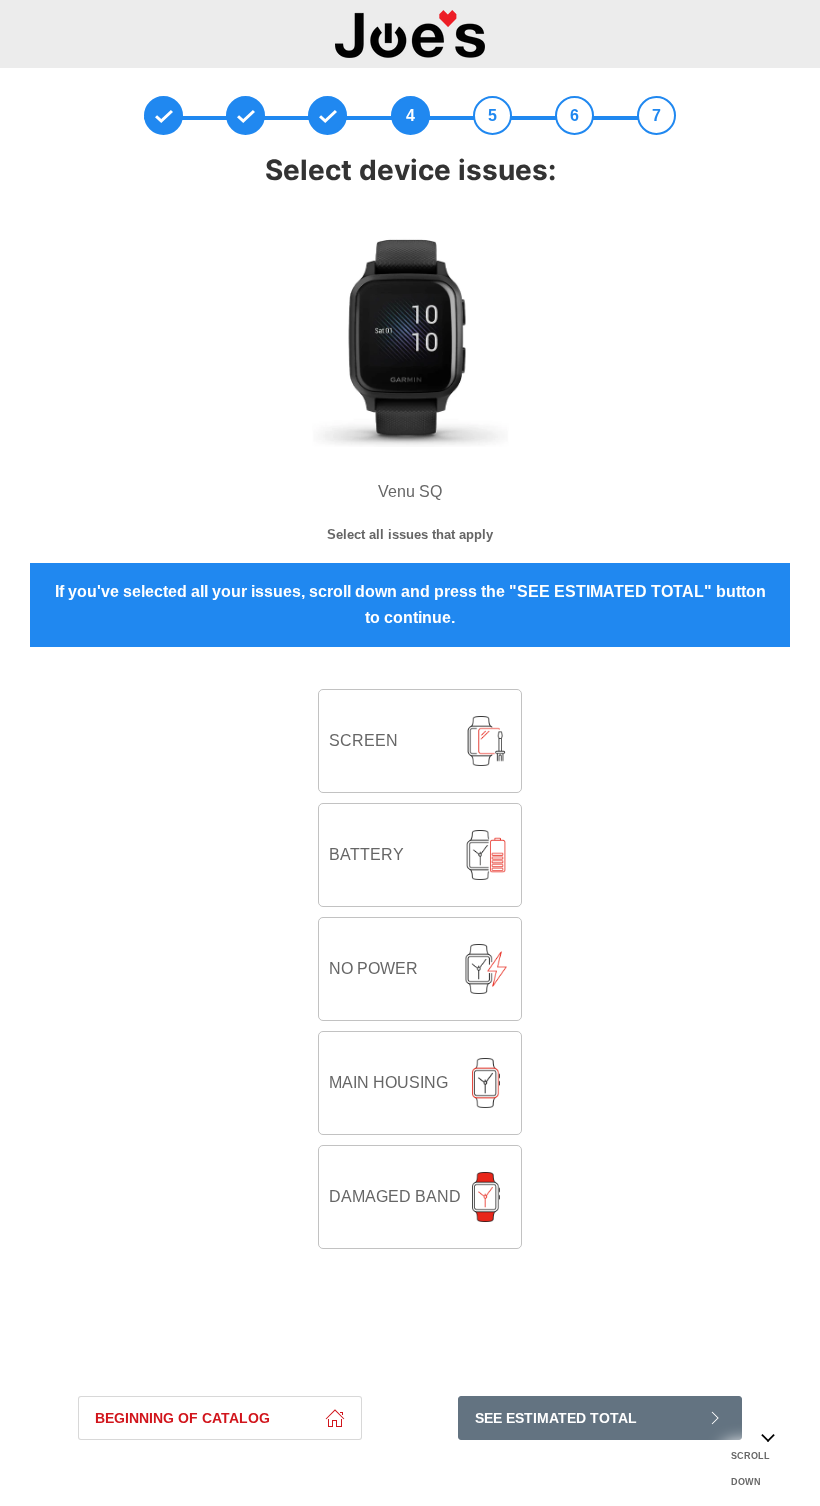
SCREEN (363, 740)
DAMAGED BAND (395, 1196)
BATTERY (366, 854)
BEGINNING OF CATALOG (182, 1418)
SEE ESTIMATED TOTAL (556, 1418)
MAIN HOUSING (388, 1082)
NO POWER (373, 968)
